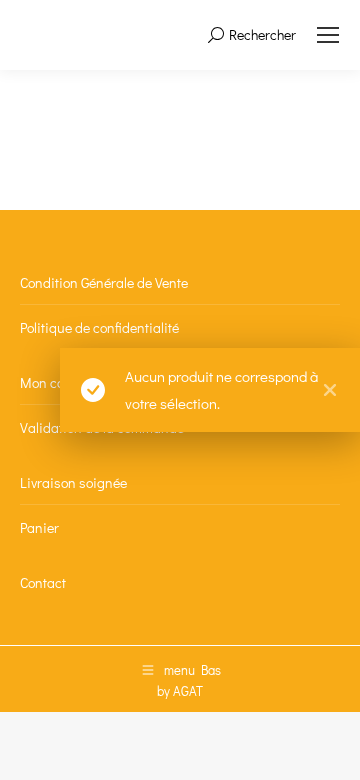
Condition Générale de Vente (104, 282)
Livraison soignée (73, 482)
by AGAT (180, 690)
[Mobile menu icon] (328, 35)
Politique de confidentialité (99, 327)
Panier (39, 527)
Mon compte (57, 382)
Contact (43, 582)
